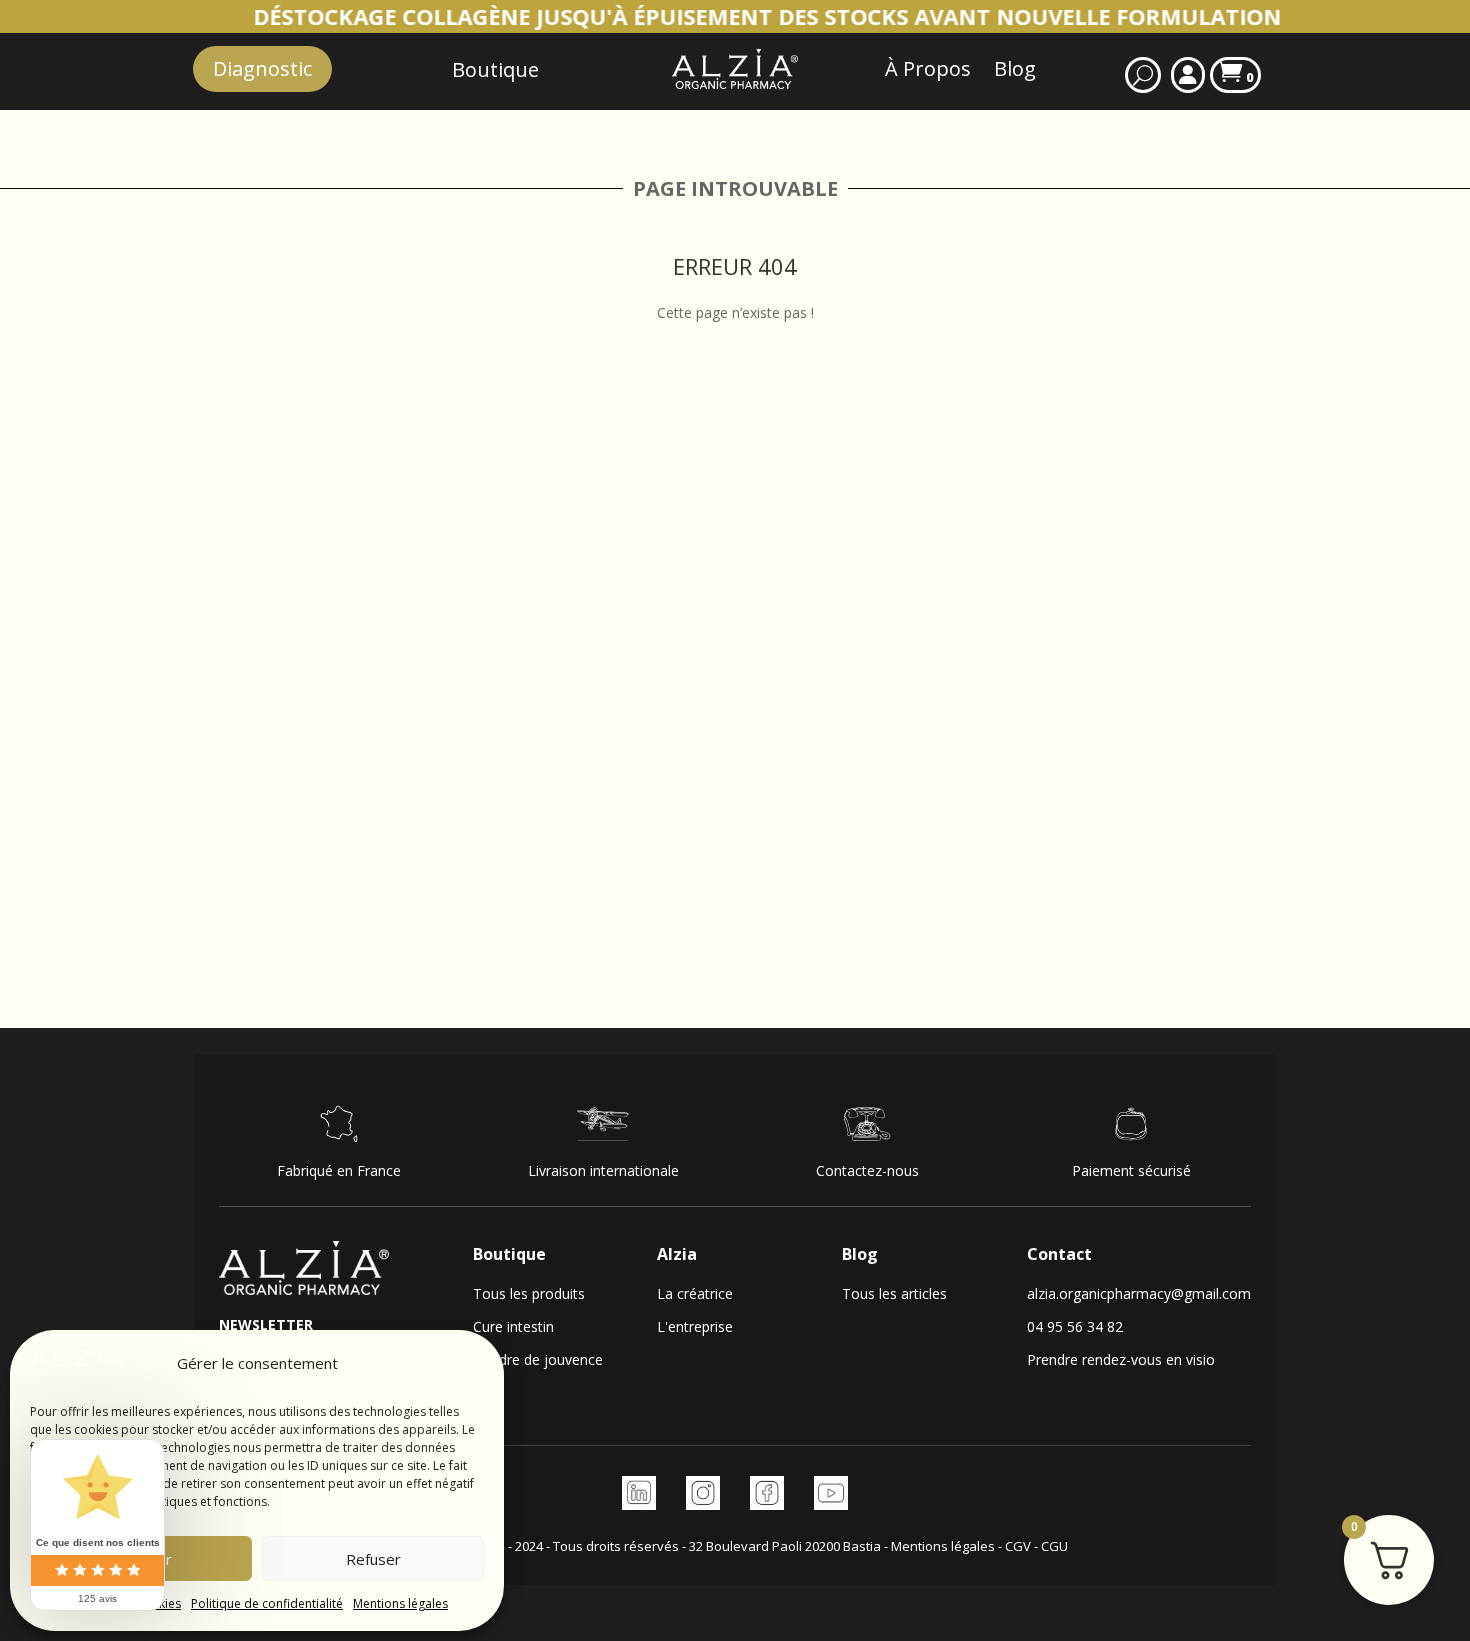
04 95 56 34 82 (1075, 1326)
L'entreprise (695, 1326)
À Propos (928, 68)
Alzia (677, 1254)
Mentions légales (400, 1603)
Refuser (373, 1559)
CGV (1018, 1546)
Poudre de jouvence (538, 1359)
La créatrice (695, 1293)
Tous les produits (529, 1293)
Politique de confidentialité (267, 1603)
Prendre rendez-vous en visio (1121, 1359)
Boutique (509, 1254)
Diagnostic (262, 68)
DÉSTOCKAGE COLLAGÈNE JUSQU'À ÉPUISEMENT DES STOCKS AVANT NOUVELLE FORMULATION (676, 16)
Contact (1059, 1254)
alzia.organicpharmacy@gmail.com (1139, 1293)
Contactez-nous (867, 1170)
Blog (1015, 68)
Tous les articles (894, 1293)
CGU (1054, 1546)
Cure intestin (513, 1326)
